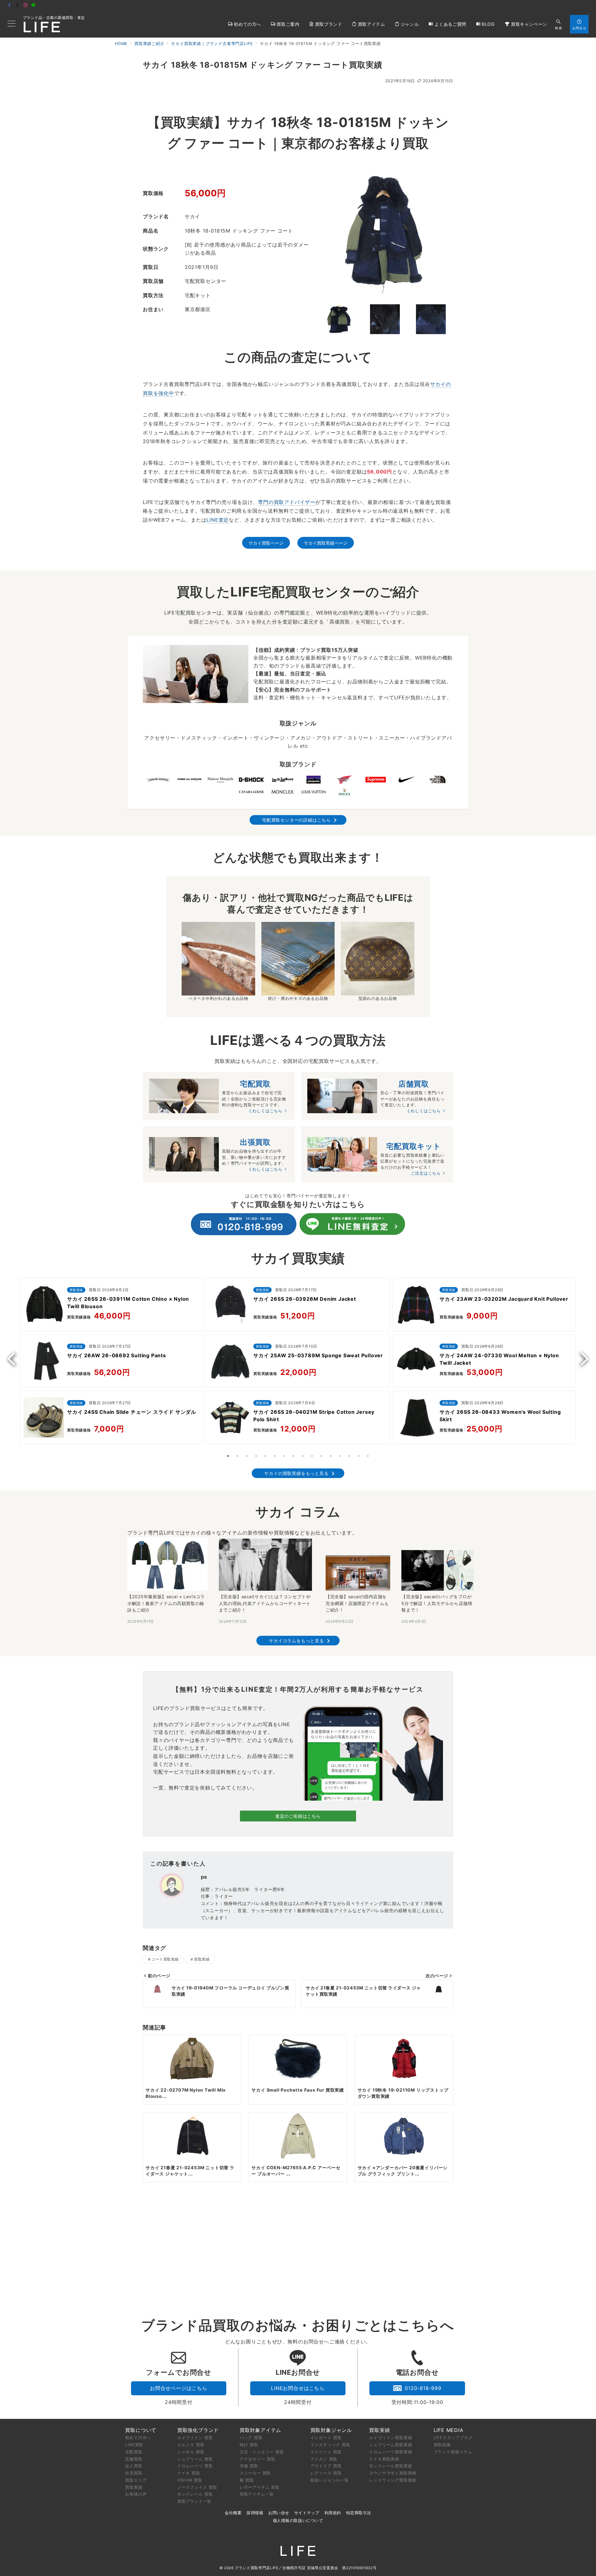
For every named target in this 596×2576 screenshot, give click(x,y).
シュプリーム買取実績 (391, 2445)
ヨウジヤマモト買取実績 (393, 2473)
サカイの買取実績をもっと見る (296, 1473)
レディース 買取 (326, 2473)
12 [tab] (331, 1456)
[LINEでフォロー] (34, 5)
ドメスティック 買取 (330, 2445)
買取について (141, 2430)
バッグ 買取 (251, 2438)
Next (582, 1359)
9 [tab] (303, 1456)
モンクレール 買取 (195, 2494)
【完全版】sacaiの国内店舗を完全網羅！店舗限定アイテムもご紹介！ (357, 1603)
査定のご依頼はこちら (298, 1816)
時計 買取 (249, 2445)
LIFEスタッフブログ (453, 2438)
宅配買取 (134, 2452)
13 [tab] (340, 1456)
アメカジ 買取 (324, 2459)
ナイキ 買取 (189, 2473)
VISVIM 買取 (190, 2480)
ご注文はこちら (426, 1173)
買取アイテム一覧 (257, 2494)
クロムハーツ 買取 (195, 2466)
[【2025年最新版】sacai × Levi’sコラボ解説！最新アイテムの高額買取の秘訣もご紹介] (167, 1564)
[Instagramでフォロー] (26, 5)
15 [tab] (359, 1456)
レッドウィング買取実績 (393, 2480)
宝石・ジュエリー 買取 (262, 2452)
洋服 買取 (249, 2466)
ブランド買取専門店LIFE (256, 2568)
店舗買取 (134, 2459)
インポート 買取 (326, 2438)
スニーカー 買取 (255, 2473)
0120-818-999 (423, 2388)
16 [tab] (368, 1456)
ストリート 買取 (326, 2452)
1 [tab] (228, 1456)
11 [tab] (321, 1456)
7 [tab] (284, 1456)
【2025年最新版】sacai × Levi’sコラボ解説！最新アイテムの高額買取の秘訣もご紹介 (166, 1603)
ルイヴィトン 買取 (195, 2438)
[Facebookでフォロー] (10, 5)
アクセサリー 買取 (257, 2459)
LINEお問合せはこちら (298, 2388)
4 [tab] (256, 1456)
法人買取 (134, 2466)
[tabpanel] (112, 1363)
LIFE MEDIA (449, 2430)
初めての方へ (138, 2438)
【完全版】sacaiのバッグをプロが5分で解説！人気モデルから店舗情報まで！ (437, 1603)
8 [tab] (293, 1456)
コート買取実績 (165, 1959)
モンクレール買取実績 (391, 2466)
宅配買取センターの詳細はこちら (296, 820)
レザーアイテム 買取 (260, 2487)
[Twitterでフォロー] (18, 5)
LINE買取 (134, 2445)
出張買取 (134, 2473)
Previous (14, 1359)
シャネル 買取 (191, 2452)
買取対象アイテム (260, 2430)
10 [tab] (312, 1456)
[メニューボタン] (11, 24)
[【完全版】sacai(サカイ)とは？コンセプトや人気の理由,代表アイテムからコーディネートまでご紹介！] (267, 1565)
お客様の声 (136, 2494)
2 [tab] (237, 1456)
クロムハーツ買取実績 (391, 2452)
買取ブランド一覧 (194, 2501)
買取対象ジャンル (331, 2430)
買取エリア (136, 2480)
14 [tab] (349, 1456)
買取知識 (442, 2445)
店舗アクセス (576, 6)
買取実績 (202, 1959)
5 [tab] (265, 1456)
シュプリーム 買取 (195, 2459)
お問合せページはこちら (179, 2388)
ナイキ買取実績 (384, 2459)
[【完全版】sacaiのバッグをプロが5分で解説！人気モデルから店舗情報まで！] (438, 1570)
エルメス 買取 (191, 2445)
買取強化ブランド (198, 2430)
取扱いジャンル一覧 (330, 2480)
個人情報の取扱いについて (298, 2521)
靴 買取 (247, 2480)
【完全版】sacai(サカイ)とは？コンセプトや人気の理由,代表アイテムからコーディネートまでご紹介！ (265, 1603)
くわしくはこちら (265, 1111)
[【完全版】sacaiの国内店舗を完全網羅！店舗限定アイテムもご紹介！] (358, 1573)
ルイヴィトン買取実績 (391, 2438)
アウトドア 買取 (326, 2466)
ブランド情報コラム (453, 2452)
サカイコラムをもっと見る (296, 1641)
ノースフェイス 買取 (197, 2487)
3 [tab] (247, 1456)
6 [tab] (275, 1456)
